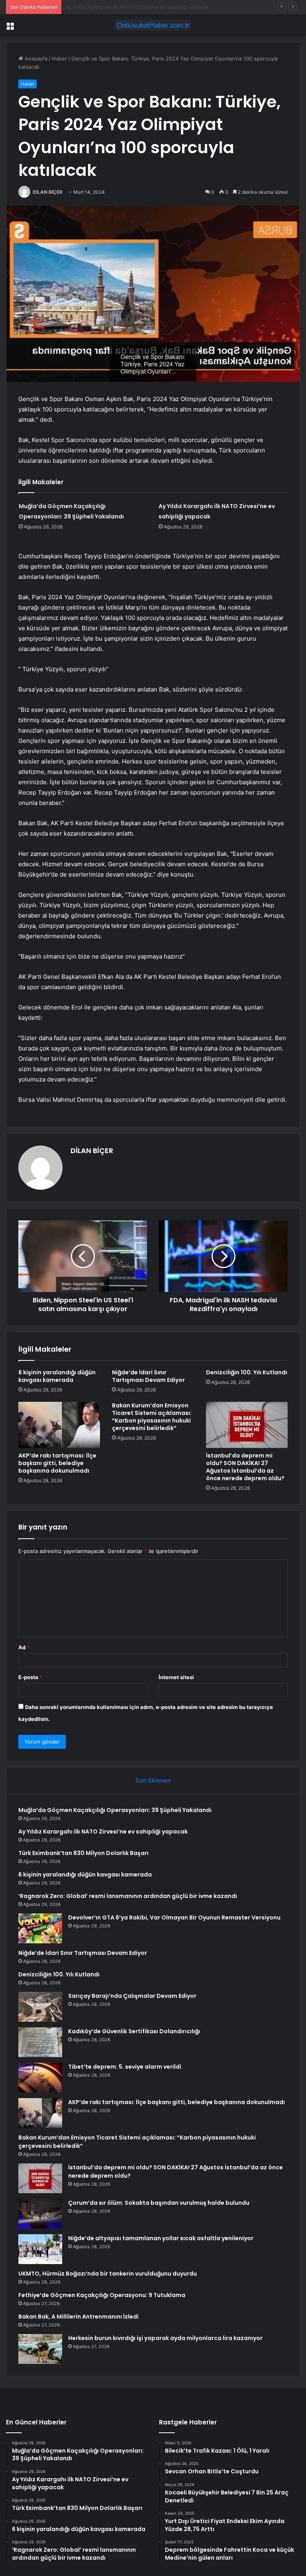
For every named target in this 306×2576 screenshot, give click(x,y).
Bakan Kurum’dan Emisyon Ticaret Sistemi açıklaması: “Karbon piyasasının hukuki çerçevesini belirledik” (152, 1417)
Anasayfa (35, 58)
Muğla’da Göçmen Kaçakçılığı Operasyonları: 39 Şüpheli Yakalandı (115, 1810)
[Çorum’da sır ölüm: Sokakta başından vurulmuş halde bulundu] (40, 2214)
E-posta (30, 1677)
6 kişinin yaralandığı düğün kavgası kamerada (57, 1376)
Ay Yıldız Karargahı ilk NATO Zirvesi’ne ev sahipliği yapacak (103, 1832)
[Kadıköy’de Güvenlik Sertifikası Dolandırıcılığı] (40, 2042)
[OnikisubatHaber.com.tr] (153, 25)
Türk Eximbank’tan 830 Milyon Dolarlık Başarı (120, 7)
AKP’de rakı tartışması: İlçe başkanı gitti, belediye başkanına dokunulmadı (57, 1463)
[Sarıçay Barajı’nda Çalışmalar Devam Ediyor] (40, 2007)
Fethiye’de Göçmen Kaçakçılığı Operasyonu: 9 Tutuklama (102, 2295)
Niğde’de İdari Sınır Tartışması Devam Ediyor (148, 1376)
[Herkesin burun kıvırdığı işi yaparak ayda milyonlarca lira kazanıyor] (40, 2349)
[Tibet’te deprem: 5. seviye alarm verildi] (40, 2078)
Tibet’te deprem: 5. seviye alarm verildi (125, 2067)
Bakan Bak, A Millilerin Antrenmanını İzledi (78, 2317)
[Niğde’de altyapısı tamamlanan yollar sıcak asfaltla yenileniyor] (40, 2249)
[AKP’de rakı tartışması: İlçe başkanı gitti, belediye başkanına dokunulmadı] (59, 1425)
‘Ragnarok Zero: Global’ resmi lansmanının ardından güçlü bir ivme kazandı (128, 1896)
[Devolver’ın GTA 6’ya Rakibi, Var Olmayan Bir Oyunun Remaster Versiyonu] (40, 1928)
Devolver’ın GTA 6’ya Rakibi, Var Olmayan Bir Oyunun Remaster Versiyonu (174, 1917)
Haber (59, 58)
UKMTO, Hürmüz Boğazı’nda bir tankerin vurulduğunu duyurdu (108, 2274)
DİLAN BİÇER (48, 192)
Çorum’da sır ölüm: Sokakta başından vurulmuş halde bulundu (159, 2203)
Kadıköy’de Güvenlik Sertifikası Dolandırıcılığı (134, 2031)
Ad (24, 1647)
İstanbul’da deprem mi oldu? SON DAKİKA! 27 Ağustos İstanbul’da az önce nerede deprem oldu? (245, 1467)
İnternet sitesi (176, 1677)
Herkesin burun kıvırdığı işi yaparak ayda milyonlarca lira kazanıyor (165, 2338)
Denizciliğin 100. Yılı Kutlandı (247, 1372)
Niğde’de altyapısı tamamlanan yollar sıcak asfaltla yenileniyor (161, 2238)
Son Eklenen (153, 1780)
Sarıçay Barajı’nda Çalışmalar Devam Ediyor (132, 1996)
